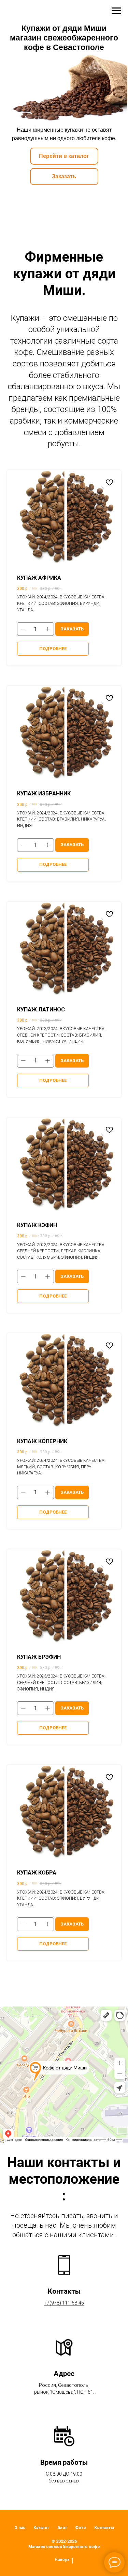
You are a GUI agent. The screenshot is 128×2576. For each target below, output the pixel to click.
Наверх (62, 2560)
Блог (62, 2528)
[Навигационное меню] (116, 11)
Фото (81, 2528)
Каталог (41, 2528)
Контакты (104, 2528)
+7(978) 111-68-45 (64, 2303)
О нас (20, 2528)
